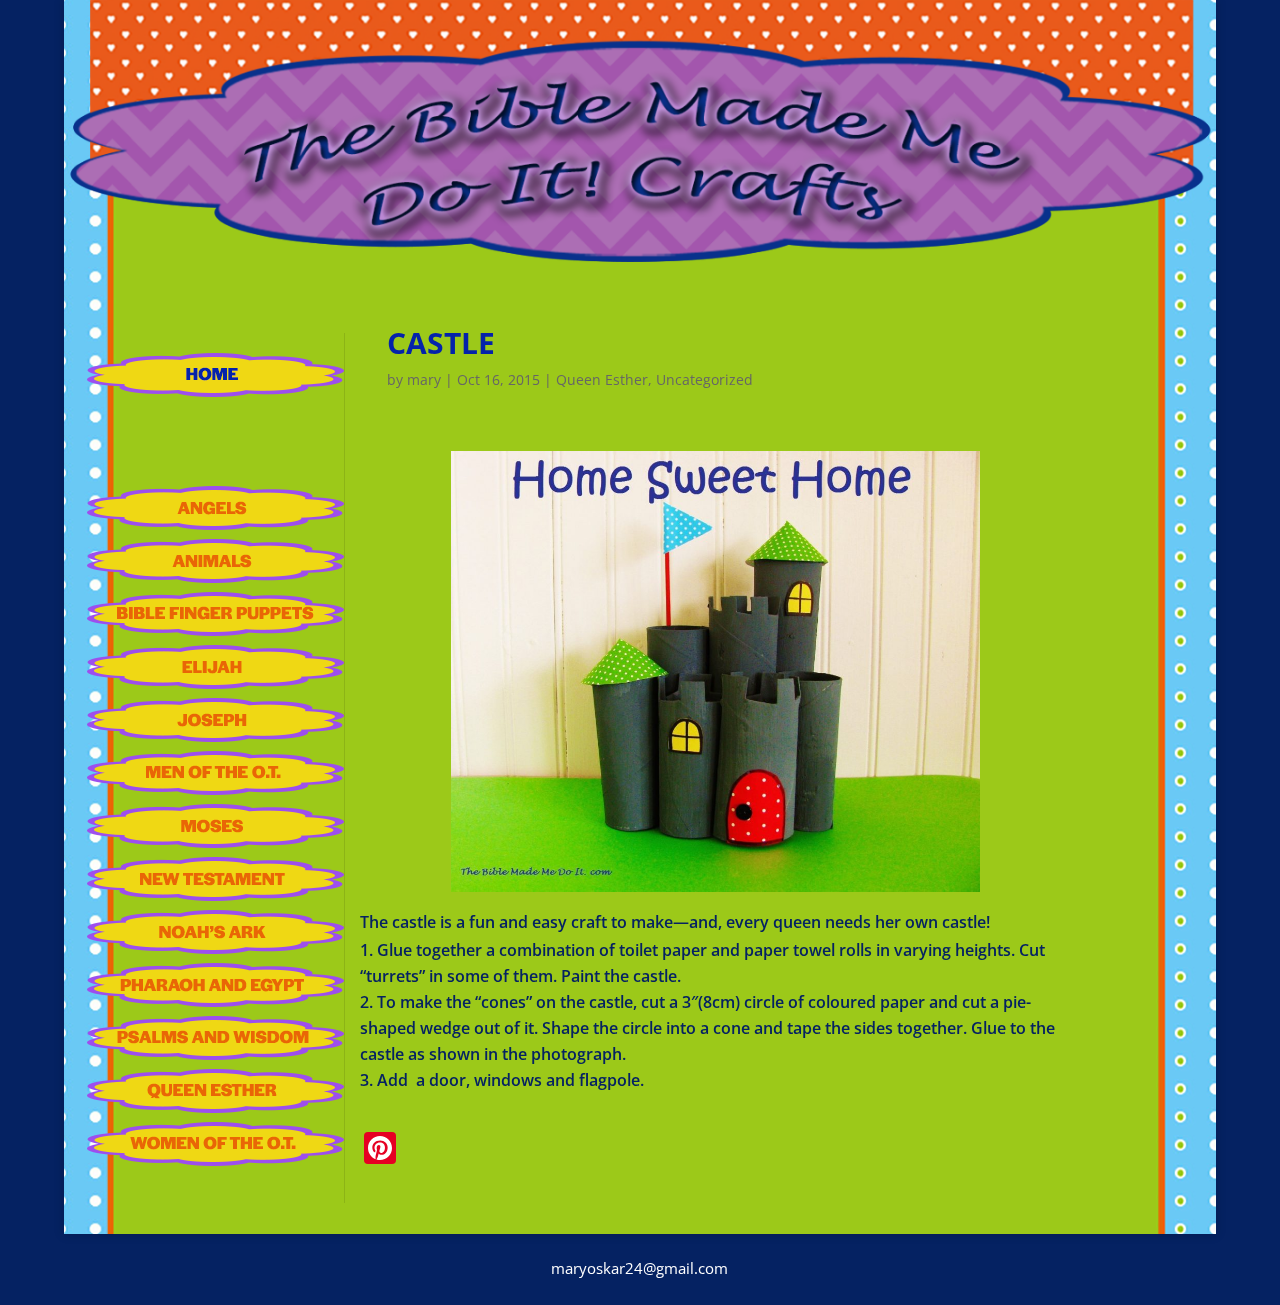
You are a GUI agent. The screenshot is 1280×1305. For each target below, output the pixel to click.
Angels (215, 508)
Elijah (215, 667)
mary (424, 379)
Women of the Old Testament (215, 1144)
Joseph (215, 720)
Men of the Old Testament (215, 773)
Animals (215, 561)
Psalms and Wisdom (215, 1038)
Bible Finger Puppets (215, 614)
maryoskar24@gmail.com (639, 1268)
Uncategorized (704, 379)
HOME (215, 375)
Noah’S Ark (215, 932)
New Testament (215, 879)
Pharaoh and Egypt (215, 985)
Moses (215, 826)
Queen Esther (215, 1091)
